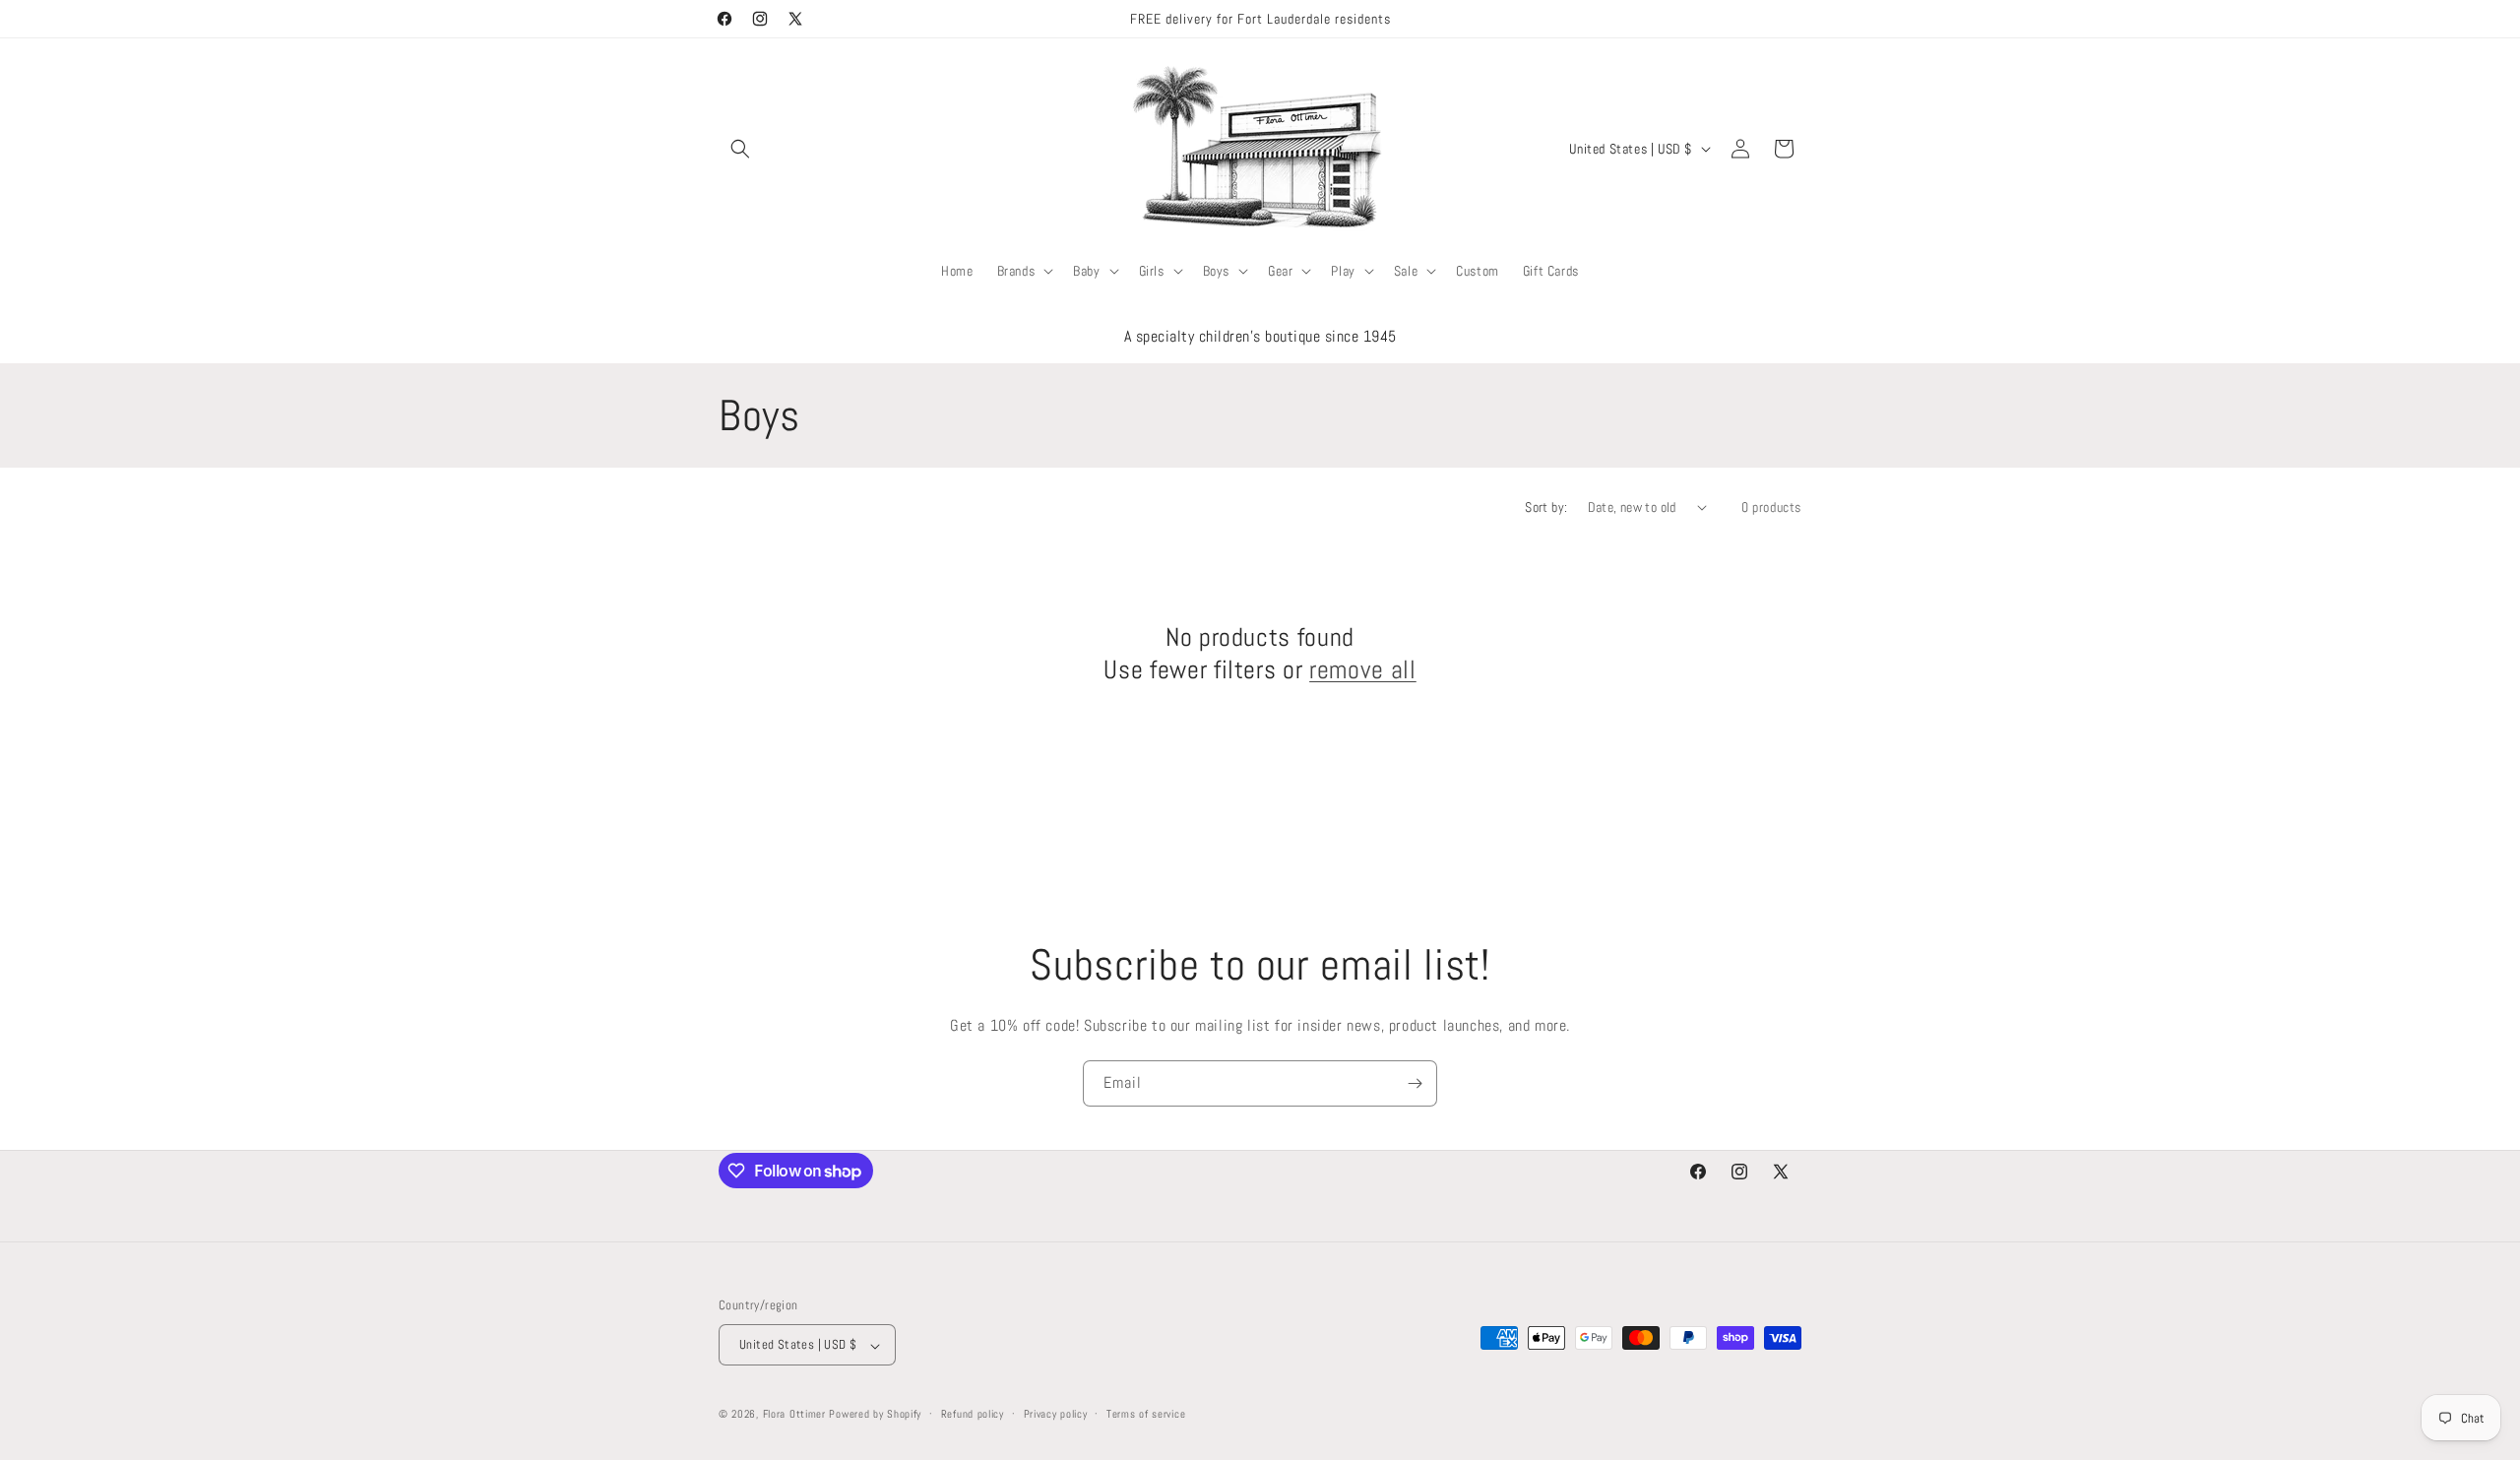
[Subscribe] (1415, 1083)
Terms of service (1146, 1414)
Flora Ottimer (794, 1415)
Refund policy (973, 1414)
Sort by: (1546, 507)
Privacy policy (1056, 1414)
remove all (1363, 670)
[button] (740, 149)
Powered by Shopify (875, 1415)
